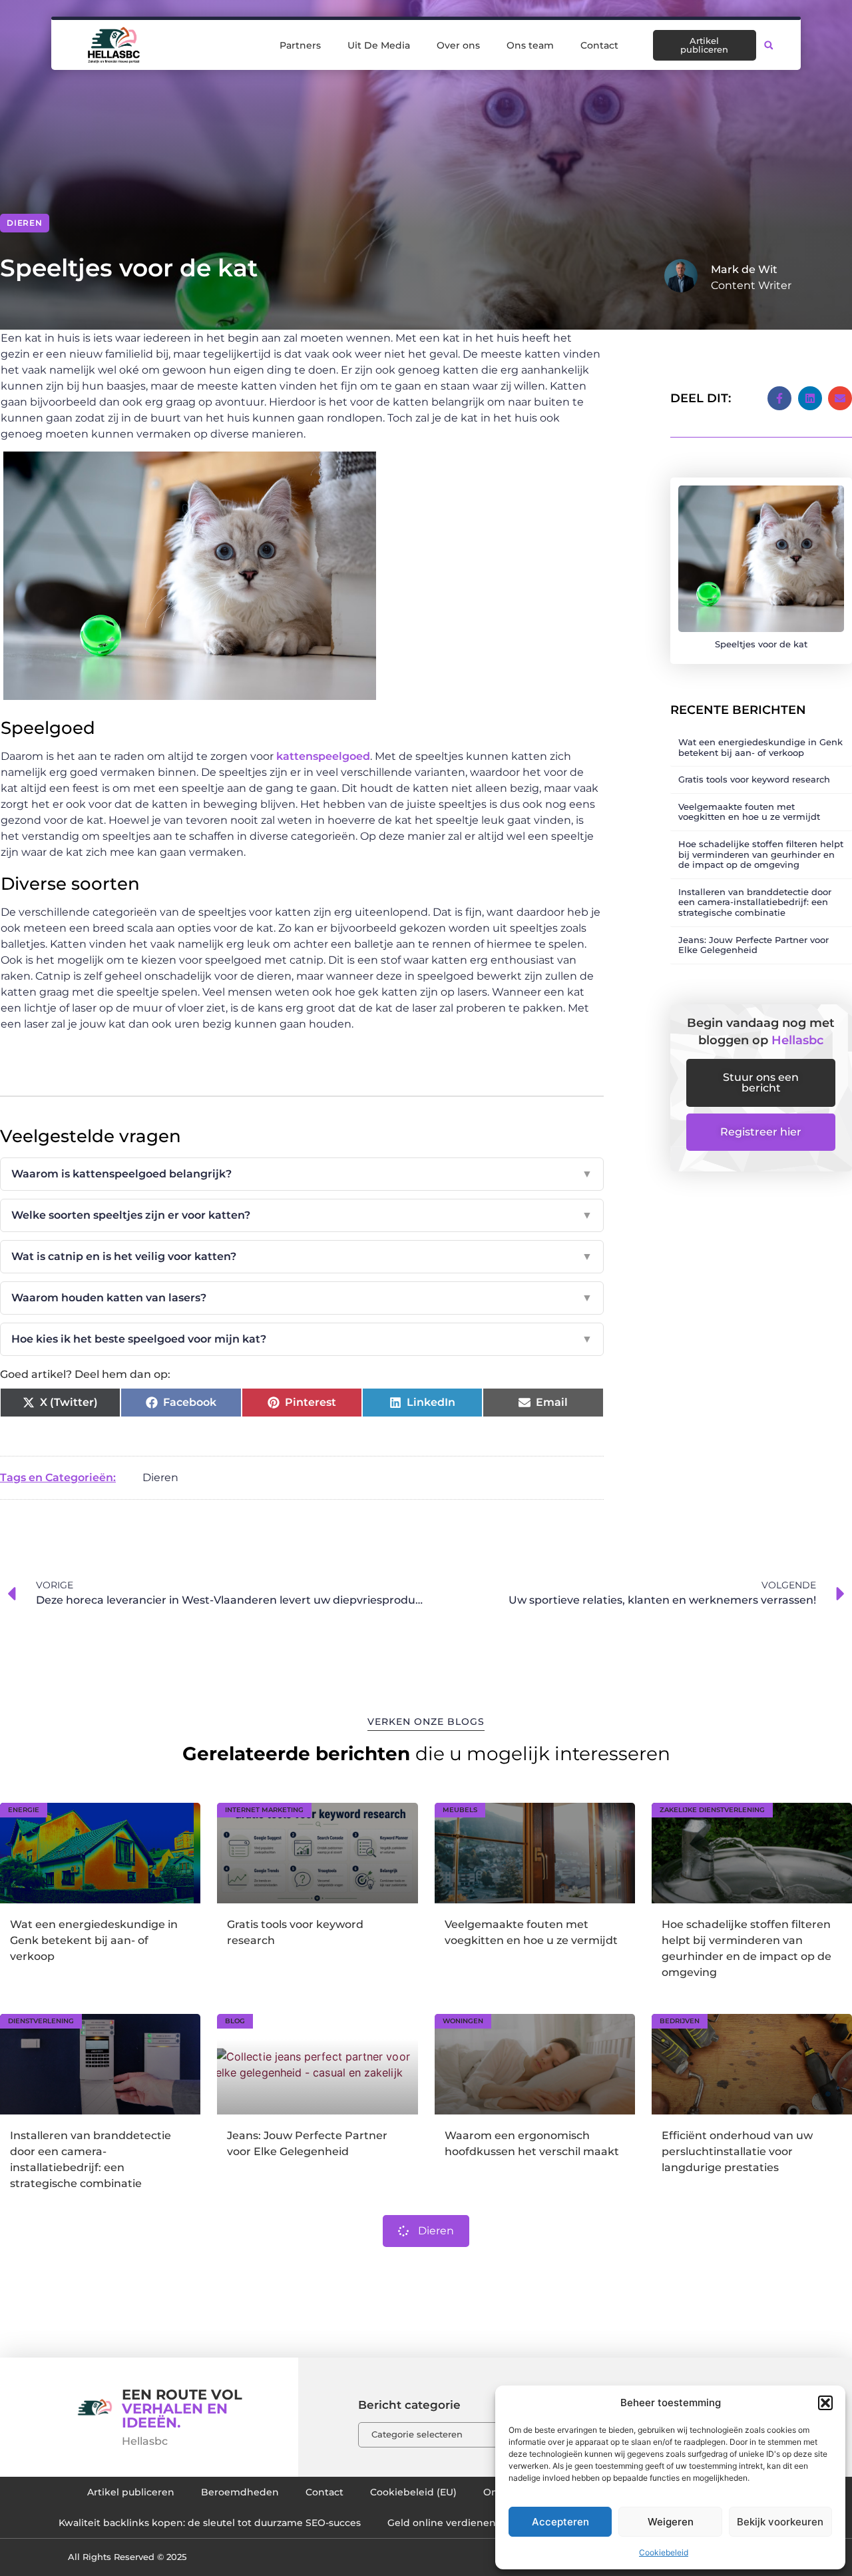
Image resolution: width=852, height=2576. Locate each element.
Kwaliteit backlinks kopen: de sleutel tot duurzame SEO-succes (210, 2523)
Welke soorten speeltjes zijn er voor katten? (302, 1215)
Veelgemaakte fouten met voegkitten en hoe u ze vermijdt (749, 812)
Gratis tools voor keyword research (754, 779)
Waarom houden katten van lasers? (302, 1298)
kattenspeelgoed (323, 756)
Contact (599, 45)
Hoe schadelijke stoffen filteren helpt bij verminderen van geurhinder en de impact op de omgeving (761, 854)
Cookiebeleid (664, 2552)
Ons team (530, 45)
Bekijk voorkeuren (780, 2522)
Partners (300, 45)
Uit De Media (379, 45)
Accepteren (560, 2522)
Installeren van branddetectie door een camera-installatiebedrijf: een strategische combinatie (755, 902)
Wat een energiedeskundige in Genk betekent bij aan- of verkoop (760, 747)
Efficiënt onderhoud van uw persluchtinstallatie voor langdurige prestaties (737, 2151)
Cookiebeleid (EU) (413, 2492)
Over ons (458, 45)
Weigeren (671, 2522)
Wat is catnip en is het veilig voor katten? (302, 1256)
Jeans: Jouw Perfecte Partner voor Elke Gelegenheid (753, 945)
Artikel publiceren (131, 2492)
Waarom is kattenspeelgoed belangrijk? (302, 1174)
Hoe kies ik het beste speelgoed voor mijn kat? (302, 1339)
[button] (825, 2403)
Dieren (25, 223)
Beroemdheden (240, 2492)
